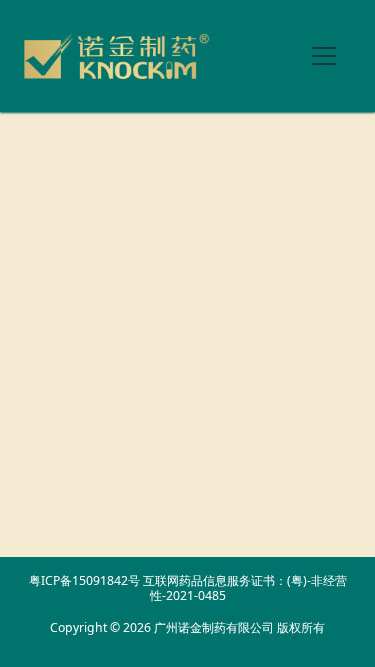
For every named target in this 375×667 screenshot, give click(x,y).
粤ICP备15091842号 (84, 580)
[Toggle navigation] (324, 56)
